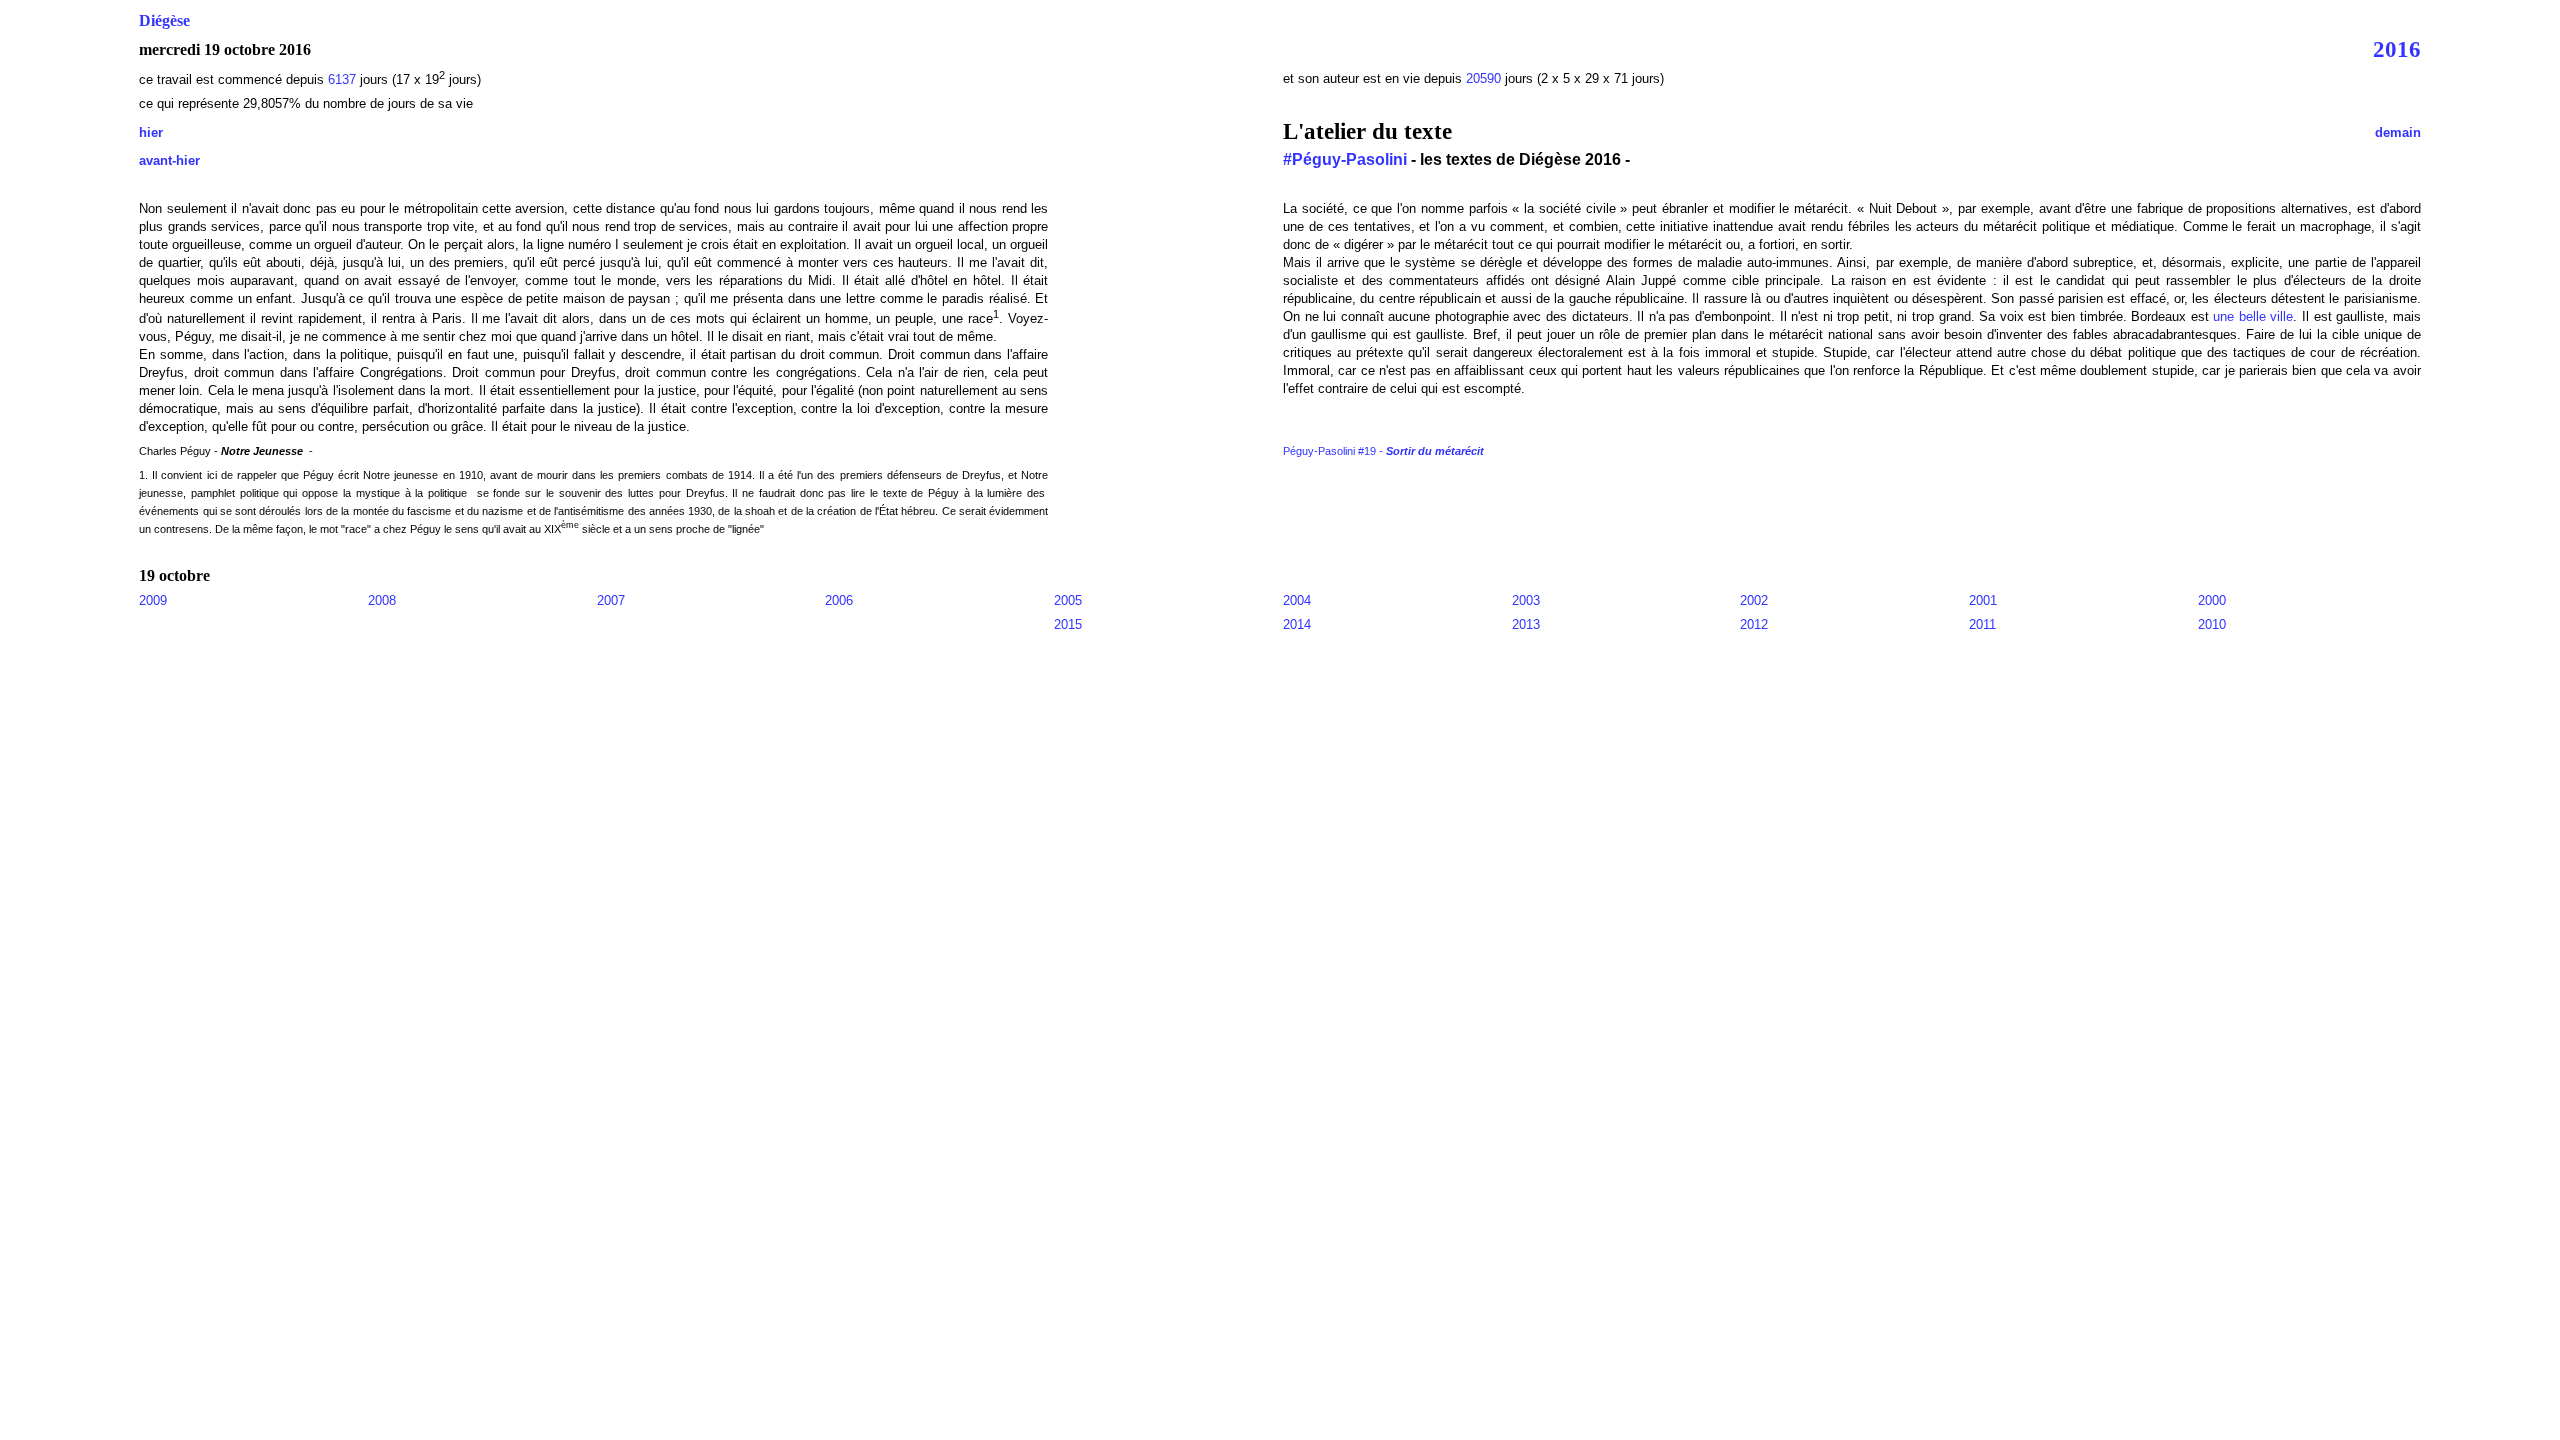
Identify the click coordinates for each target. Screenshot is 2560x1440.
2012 (1754, 624)
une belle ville (2253, 316)
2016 (2397, 49)
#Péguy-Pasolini (1345, 159)
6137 (342, 79)
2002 (1754, 600)
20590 (1485, 78)
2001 (1983, 600)
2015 (1068, 624)
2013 (1526, 624)
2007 (611, 600)
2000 (2212, 600)
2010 (2212, 624)
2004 (1297, 600)
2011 (1982, 624)
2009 (153, 600)
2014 (1297, 624)
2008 (382, 600)
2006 (839, 600)
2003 (1526, 600)
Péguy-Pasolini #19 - (1383, 451)
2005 (1068, 600)
